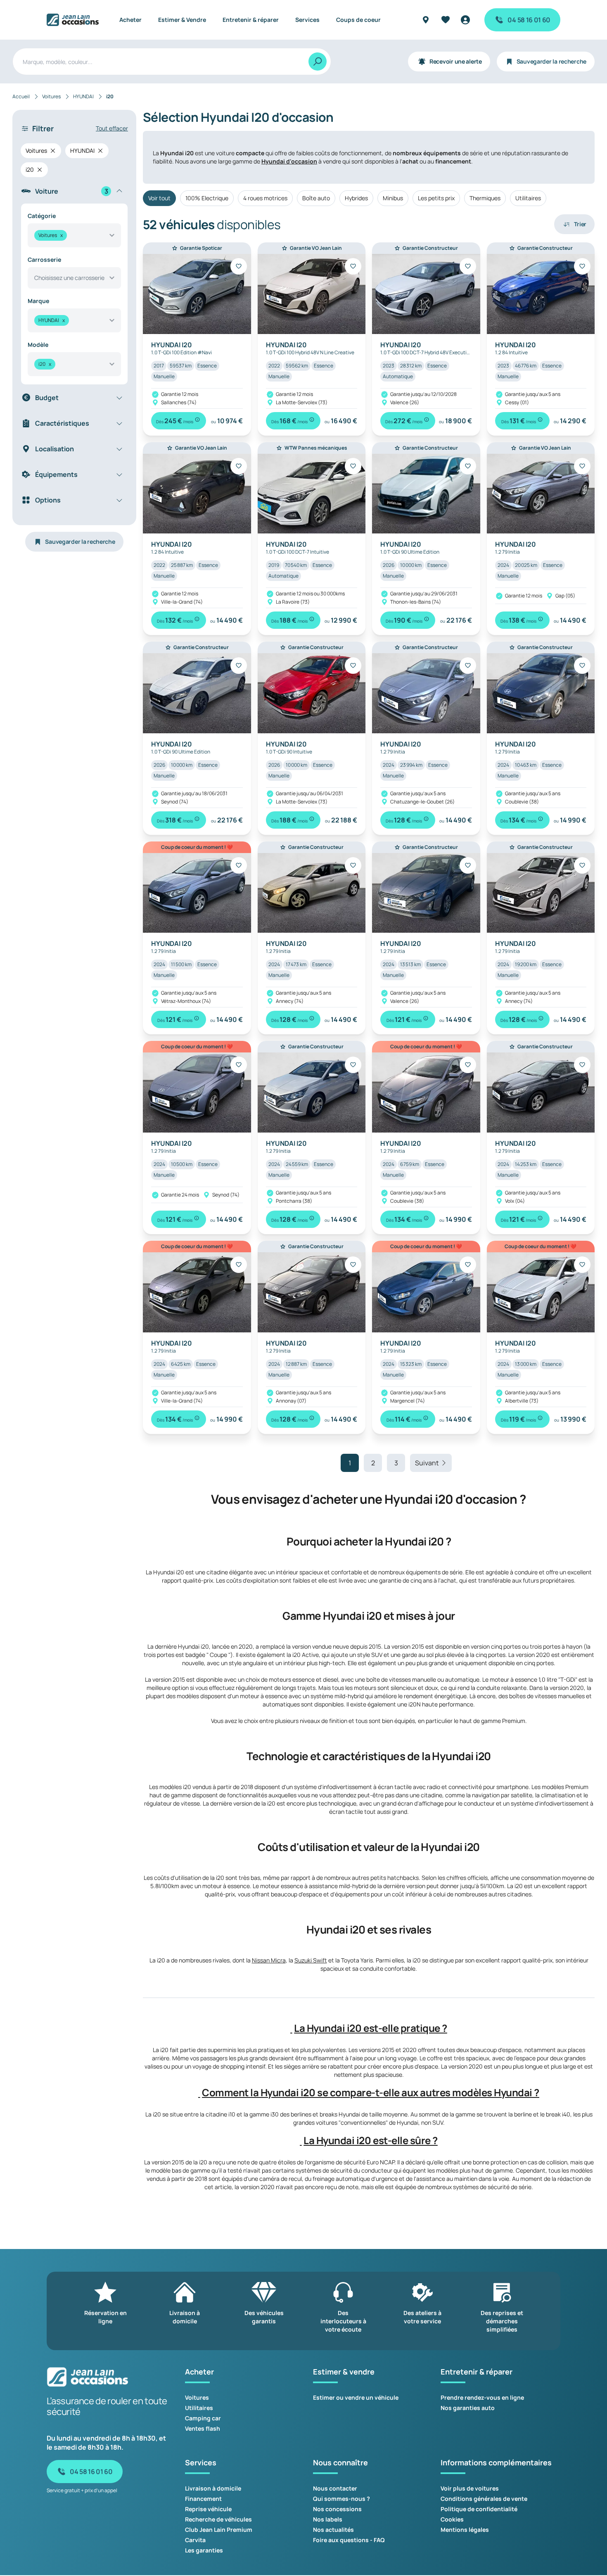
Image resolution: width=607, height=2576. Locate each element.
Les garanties (204, 2550)
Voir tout (159, 198)
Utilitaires (528, 198)
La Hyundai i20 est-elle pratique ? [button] (371, 2028)
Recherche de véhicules (218, 2519)
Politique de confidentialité (479, 2509)
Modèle (38, 345)
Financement (203, 2499)
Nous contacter (335, 2488)
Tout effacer (112, 128)
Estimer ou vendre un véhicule (356, 2397)
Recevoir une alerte (456, 61)
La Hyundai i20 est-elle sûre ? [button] (371, 2140)
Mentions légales (465, 2530)
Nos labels (328, 2519)
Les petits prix (436, 198)
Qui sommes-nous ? (341, 2499)
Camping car (203, 2418)
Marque (38, 301)
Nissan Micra (269, 1960)
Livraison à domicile (213, 2488)
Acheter (130, 20)
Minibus (393, 198)
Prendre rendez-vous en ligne (482, 2397)
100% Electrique (207, 198)
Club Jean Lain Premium (219, 2530)
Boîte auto (316, 198)
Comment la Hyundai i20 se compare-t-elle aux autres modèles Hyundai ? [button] (371, 2093)
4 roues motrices (265, 198)
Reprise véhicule (208, 2509)
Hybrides (356, 198)
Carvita (195, 2540)
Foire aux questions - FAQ (349, 2540)
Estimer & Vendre (182, 20)
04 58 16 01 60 (529, 20)
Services (307, 20)
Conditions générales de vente (484, 2499)
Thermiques (485, 198)
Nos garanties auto (468, 2408)
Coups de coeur (358, 20)
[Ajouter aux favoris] (239, 266)
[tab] (369, 2028)
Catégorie (42, 216)
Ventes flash (203, 2428)
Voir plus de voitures (470, 2488)
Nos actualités (333, 2530)
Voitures (197, 2397)
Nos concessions (337, 2509)
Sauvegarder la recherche (551, 61)
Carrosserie (44, 259)
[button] (291, 2028)
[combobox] (74, 235)
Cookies (452, 2519)
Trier (580, 224)
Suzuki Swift (311, 1960)
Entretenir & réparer (251, 20)
